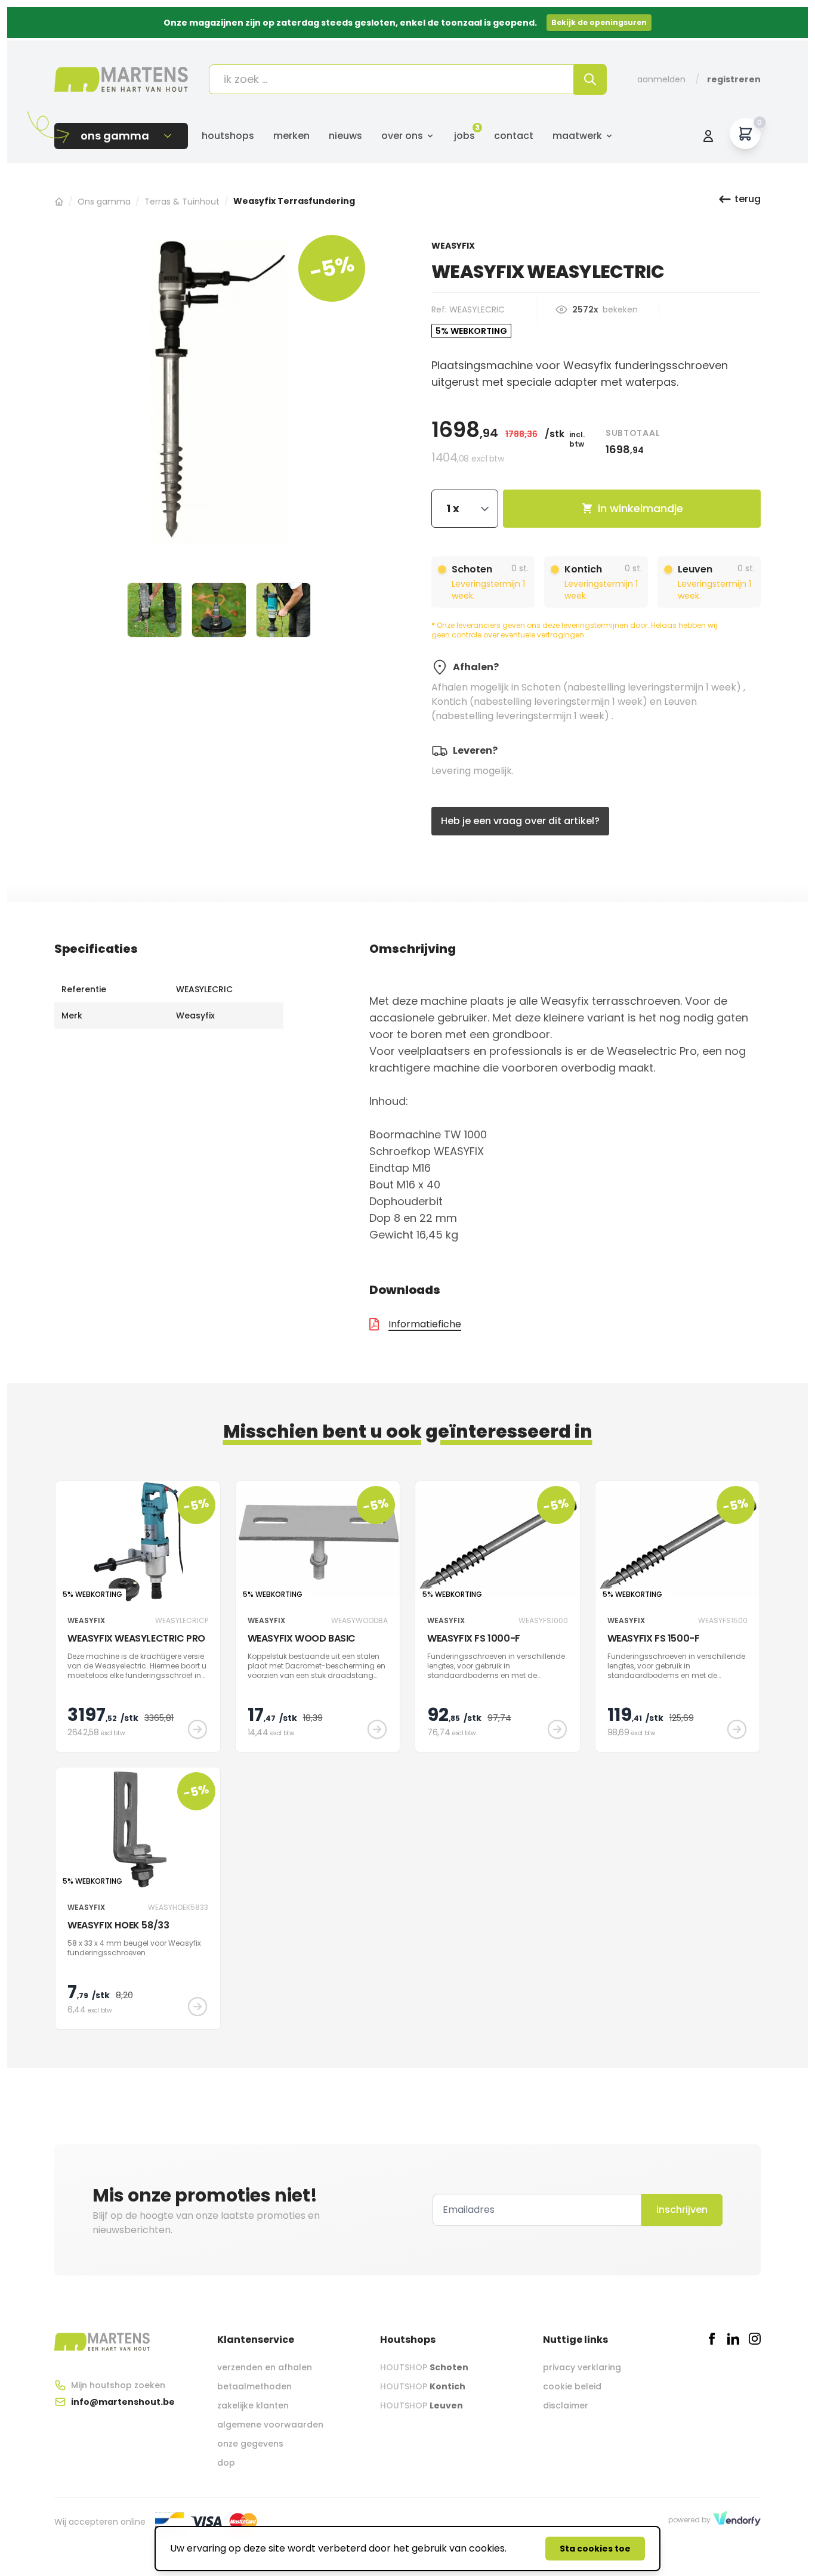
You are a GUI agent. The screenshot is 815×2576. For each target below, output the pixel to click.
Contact (514, 136)
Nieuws (345, 136)
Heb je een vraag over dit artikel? (520, 821)
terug (748, 199)
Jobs (464, 136)
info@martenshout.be (123, 2402)
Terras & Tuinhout (182, 202)
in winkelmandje (640, 508)
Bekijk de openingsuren (599, 22)
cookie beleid (572, 2386)
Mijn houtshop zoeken (118, 2385)
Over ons (402, 136)
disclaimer (566, 2405)
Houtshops (228, 136)
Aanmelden (661, 79)
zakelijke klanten (253, 2405)
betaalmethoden (254, 2386)
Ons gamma (104, 202)
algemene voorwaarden (270, 2425)
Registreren (734, 79)
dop (226, 2463)
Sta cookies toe (595, 2549)
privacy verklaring (582, 2367)
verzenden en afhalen (265, 2367)
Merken (291, 136)
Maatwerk (577, 136)
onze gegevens (250, 2444)
